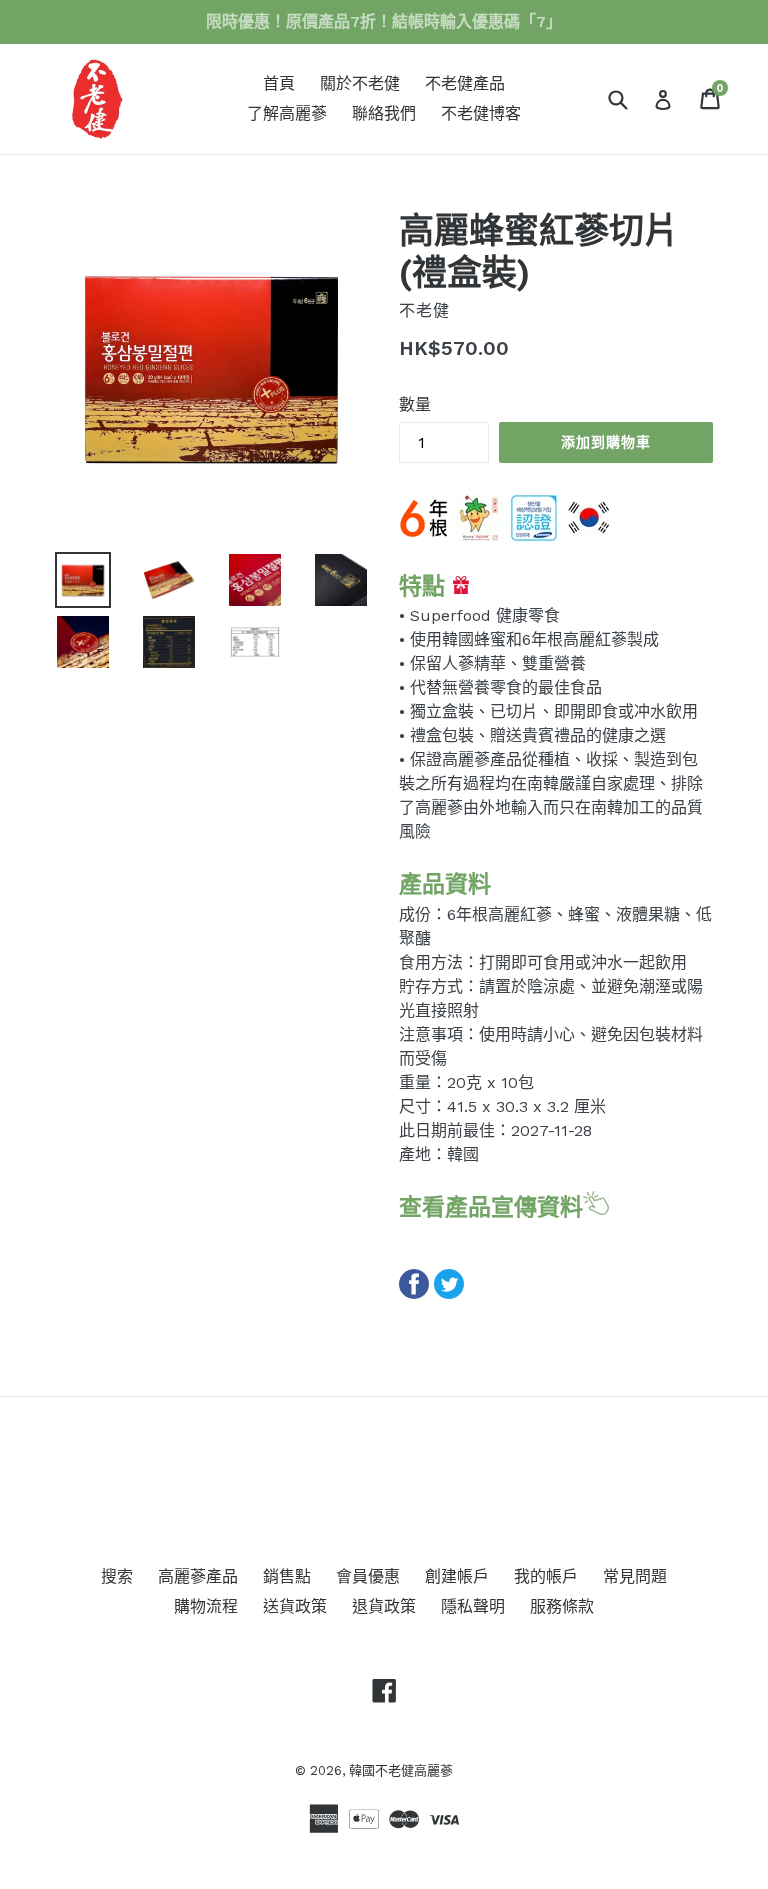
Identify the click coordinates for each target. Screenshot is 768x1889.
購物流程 (206, 1606)
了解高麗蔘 (287, 113)
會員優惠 (368, 1576)
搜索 (117, 1576)
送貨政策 (295, 1606)
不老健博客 (481, 113)
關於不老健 (360, 83)
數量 (415, 404)
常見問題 (635, 1576)
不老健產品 (465, 83)
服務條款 (562, 1606)
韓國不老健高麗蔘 (401, 1770)
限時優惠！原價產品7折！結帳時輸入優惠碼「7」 (384, 21)
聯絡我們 (384, 113)
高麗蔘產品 (198, 1576)
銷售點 (287, 1576)
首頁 (279, 83)
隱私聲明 (473, 1606)
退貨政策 (384, 1606)
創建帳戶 (457, 1576)
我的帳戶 (546, 1576)
